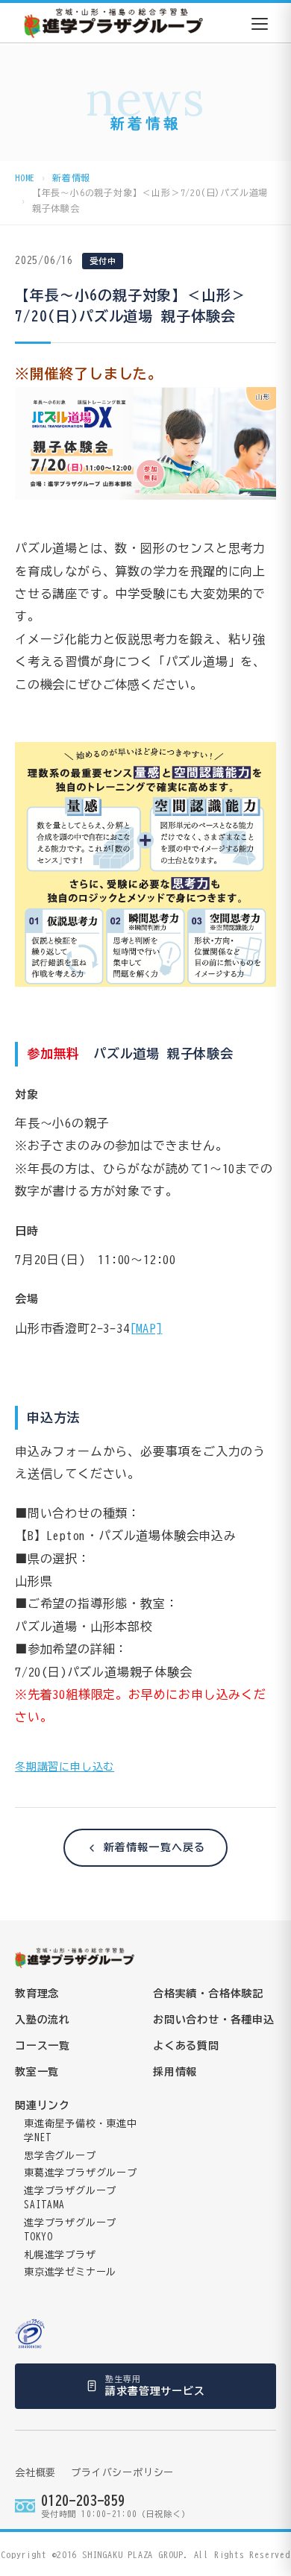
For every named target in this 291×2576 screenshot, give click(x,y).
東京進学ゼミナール (70, 2272)
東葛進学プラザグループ (81, 2173)
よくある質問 (186, 2046)
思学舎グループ (60, 2156)
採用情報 (175, 2072)
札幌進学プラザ (60, 2255)
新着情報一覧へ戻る (154, 1847)
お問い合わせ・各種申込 (214, 2020)
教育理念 (37, 1994)
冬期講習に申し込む (65, 1767)
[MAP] (146, 1328)
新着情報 (71, 178)
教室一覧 (37, 2072)
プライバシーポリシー (122, 2473)
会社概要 (35, 2473)
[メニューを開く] (260, 24)
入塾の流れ (43, 2020)
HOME (25, 178)
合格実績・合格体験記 (208, 1994)
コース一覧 (43, 2046)
